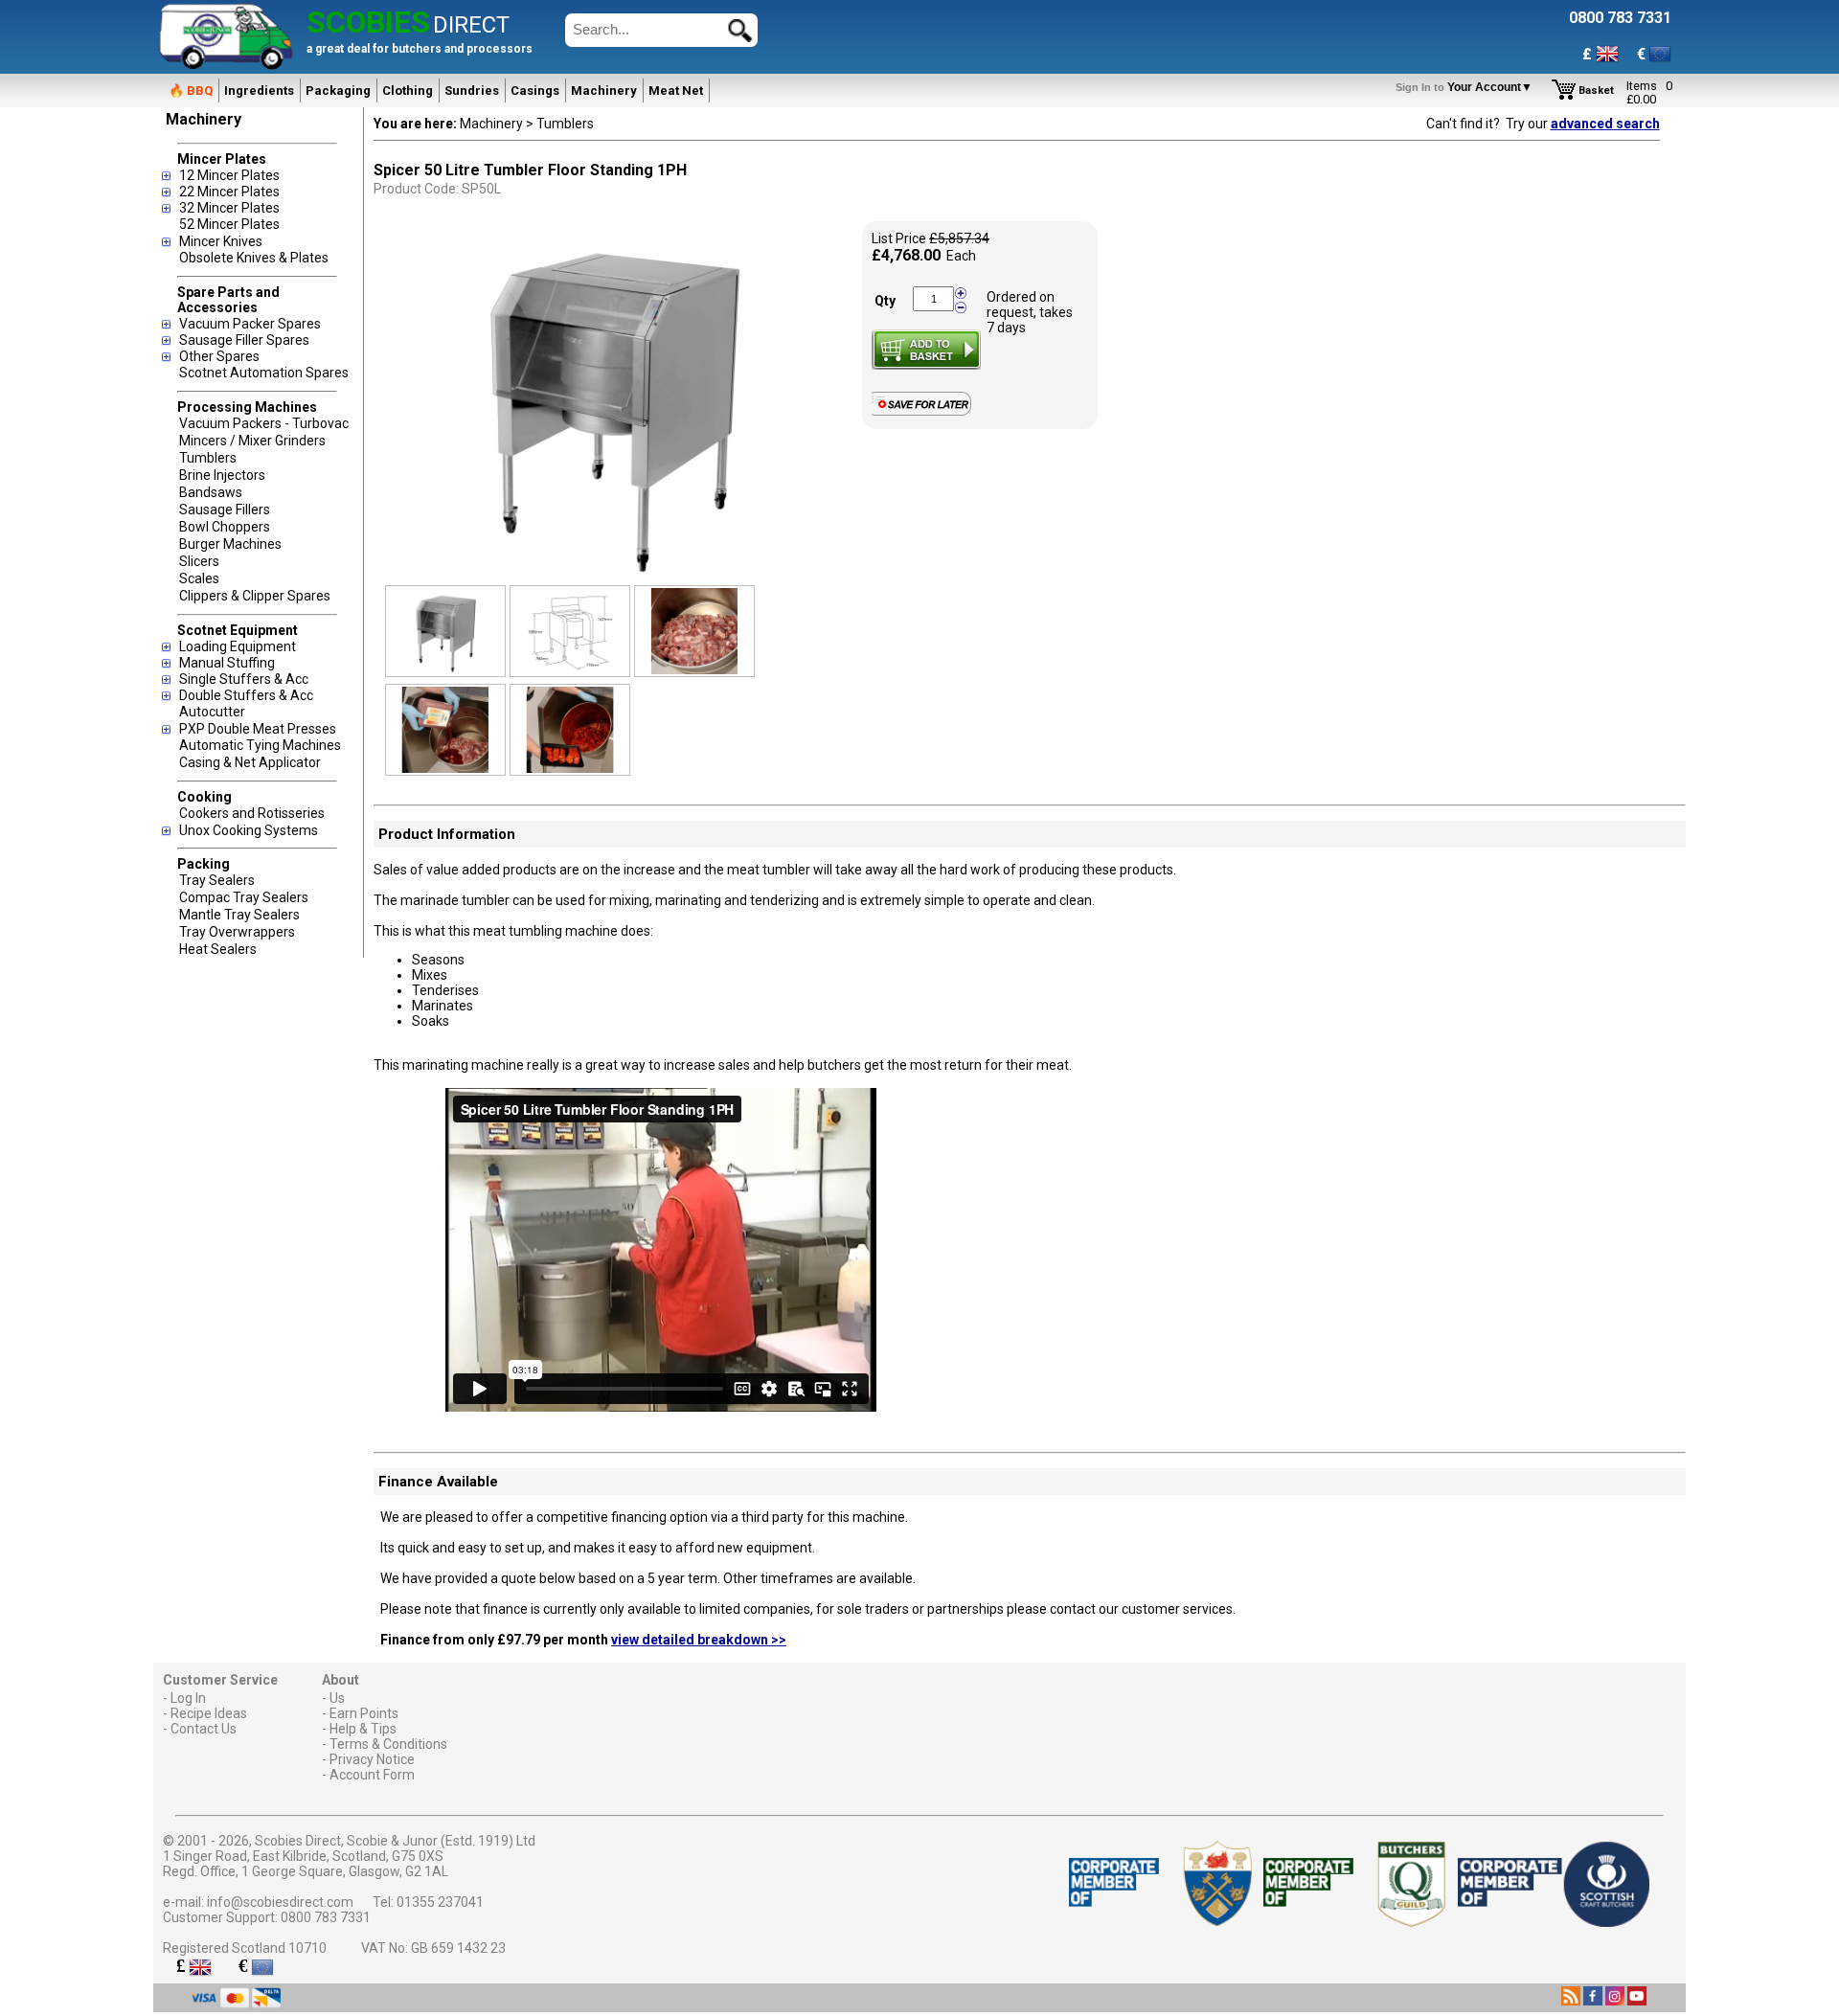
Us (337, 1698)
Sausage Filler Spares (244, 340)
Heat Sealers (218, 949)
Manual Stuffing (227, 663)
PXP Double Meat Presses (258, 729)
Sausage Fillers (225, 510)
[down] (961, 306)
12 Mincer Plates (229, 175)
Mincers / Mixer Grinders (252, 441)
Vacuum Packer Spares (250, 324)
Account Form (372, 1775)
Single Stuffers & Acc (244, 679)
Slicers (199, 561)
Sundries (472, 91)
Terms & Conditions (388, 1744)
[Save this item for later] (926, 412)
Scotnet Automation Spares (264, 373)
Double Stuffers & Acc (246, 695)
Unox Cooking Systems (249, 830)
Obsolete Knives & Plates (254, 258)
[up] (961, 294)
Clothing (408, 91)
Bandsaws (211, 492)
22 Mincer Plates (229, 192)
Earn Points (364, 1713)
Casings (535, 91)
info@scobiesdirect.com (280, 1902)
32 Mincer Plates (229, 208)
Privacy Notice (372, 1759)
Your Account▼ (1467, 87)
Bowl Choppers (225, 527)
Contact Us (204, 1729)
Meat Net (676, 91)
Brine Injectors (222, 475)
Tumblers (208, 458)
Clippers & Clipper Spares (255, 596)
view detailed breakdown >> (699, 1640)
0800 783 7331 (326, 1917)
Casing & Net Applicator (250, 762)
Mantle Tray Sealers (239, 915)
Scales (199, 578)
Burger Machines (230, 544)
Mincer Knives (221, 241)
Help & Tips (363, 1729)
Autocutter (212, 712)
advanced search (1605, 124)
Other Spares (219, 356)
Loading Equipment (238, 646)
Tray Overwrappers (237, 932)
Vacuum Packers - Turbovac (264, 423)
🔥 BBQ (191, 91)
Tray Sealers (217, 880)
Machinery (604, 91)
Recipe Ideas (209, 1713)
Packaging (338, 91)
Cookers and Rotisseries (252, 813)
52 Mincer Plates (229, 224)
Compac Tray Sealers (244, 897)
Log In (188, 1698)
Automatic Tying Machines (260, 745)
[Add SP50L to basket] (926, 350)
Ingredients (259, 91)
